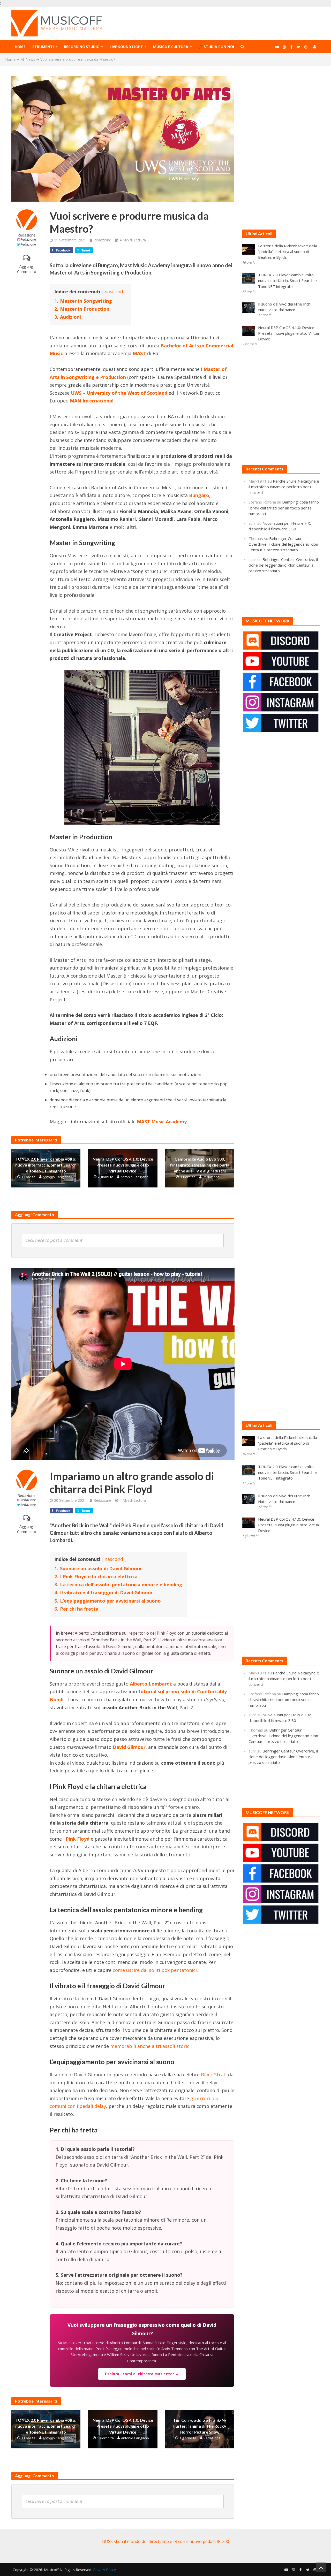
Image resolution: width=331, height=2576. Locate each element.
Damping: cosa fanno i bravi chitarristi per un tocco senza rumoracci (284, 508)
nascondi (114, 292)
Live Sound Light (126, 47)
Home (20, 47)
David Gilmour (129, 1747)
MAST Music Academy (162, 1122)
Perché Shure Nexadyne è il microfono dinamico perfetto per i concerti (284, 487)
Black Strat (213, 2075)
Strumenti (43, 47)
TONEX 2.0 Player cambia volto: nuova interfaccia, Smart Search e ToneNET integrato (46, 1165)
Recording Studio (82, 47)
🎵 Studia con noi (216, 47)
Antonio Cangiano (57, 1177)
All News (28, 59)
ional (108, 401)
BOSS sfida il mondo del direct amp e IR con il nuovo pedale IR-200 (166, 2541)
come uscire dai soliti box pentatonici (155, 1970)
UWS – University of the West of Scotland (119, 393)
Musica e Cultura (171, 47)
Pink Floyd (78, 1839)
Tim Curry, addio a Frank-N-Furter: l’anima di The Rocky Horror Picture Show (200, 2426)
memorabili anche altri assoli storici (150, 2046)
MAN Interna (85, 401)
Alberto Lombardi (150, 1684)
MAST (139, 353)
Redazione (27, 235)
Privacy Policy (104, 2570)
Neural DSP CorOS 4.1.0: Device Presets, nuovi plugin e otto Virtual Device (123, 1165)
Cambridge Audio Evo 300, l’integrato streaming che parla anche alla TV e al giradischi (200, 1165)
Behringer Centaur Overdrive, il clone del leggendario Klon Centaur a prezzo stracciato (283, 544)
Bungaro (199, 495)
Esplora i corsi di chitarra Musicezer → (142, 2374)
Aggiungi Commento (27, 269)
